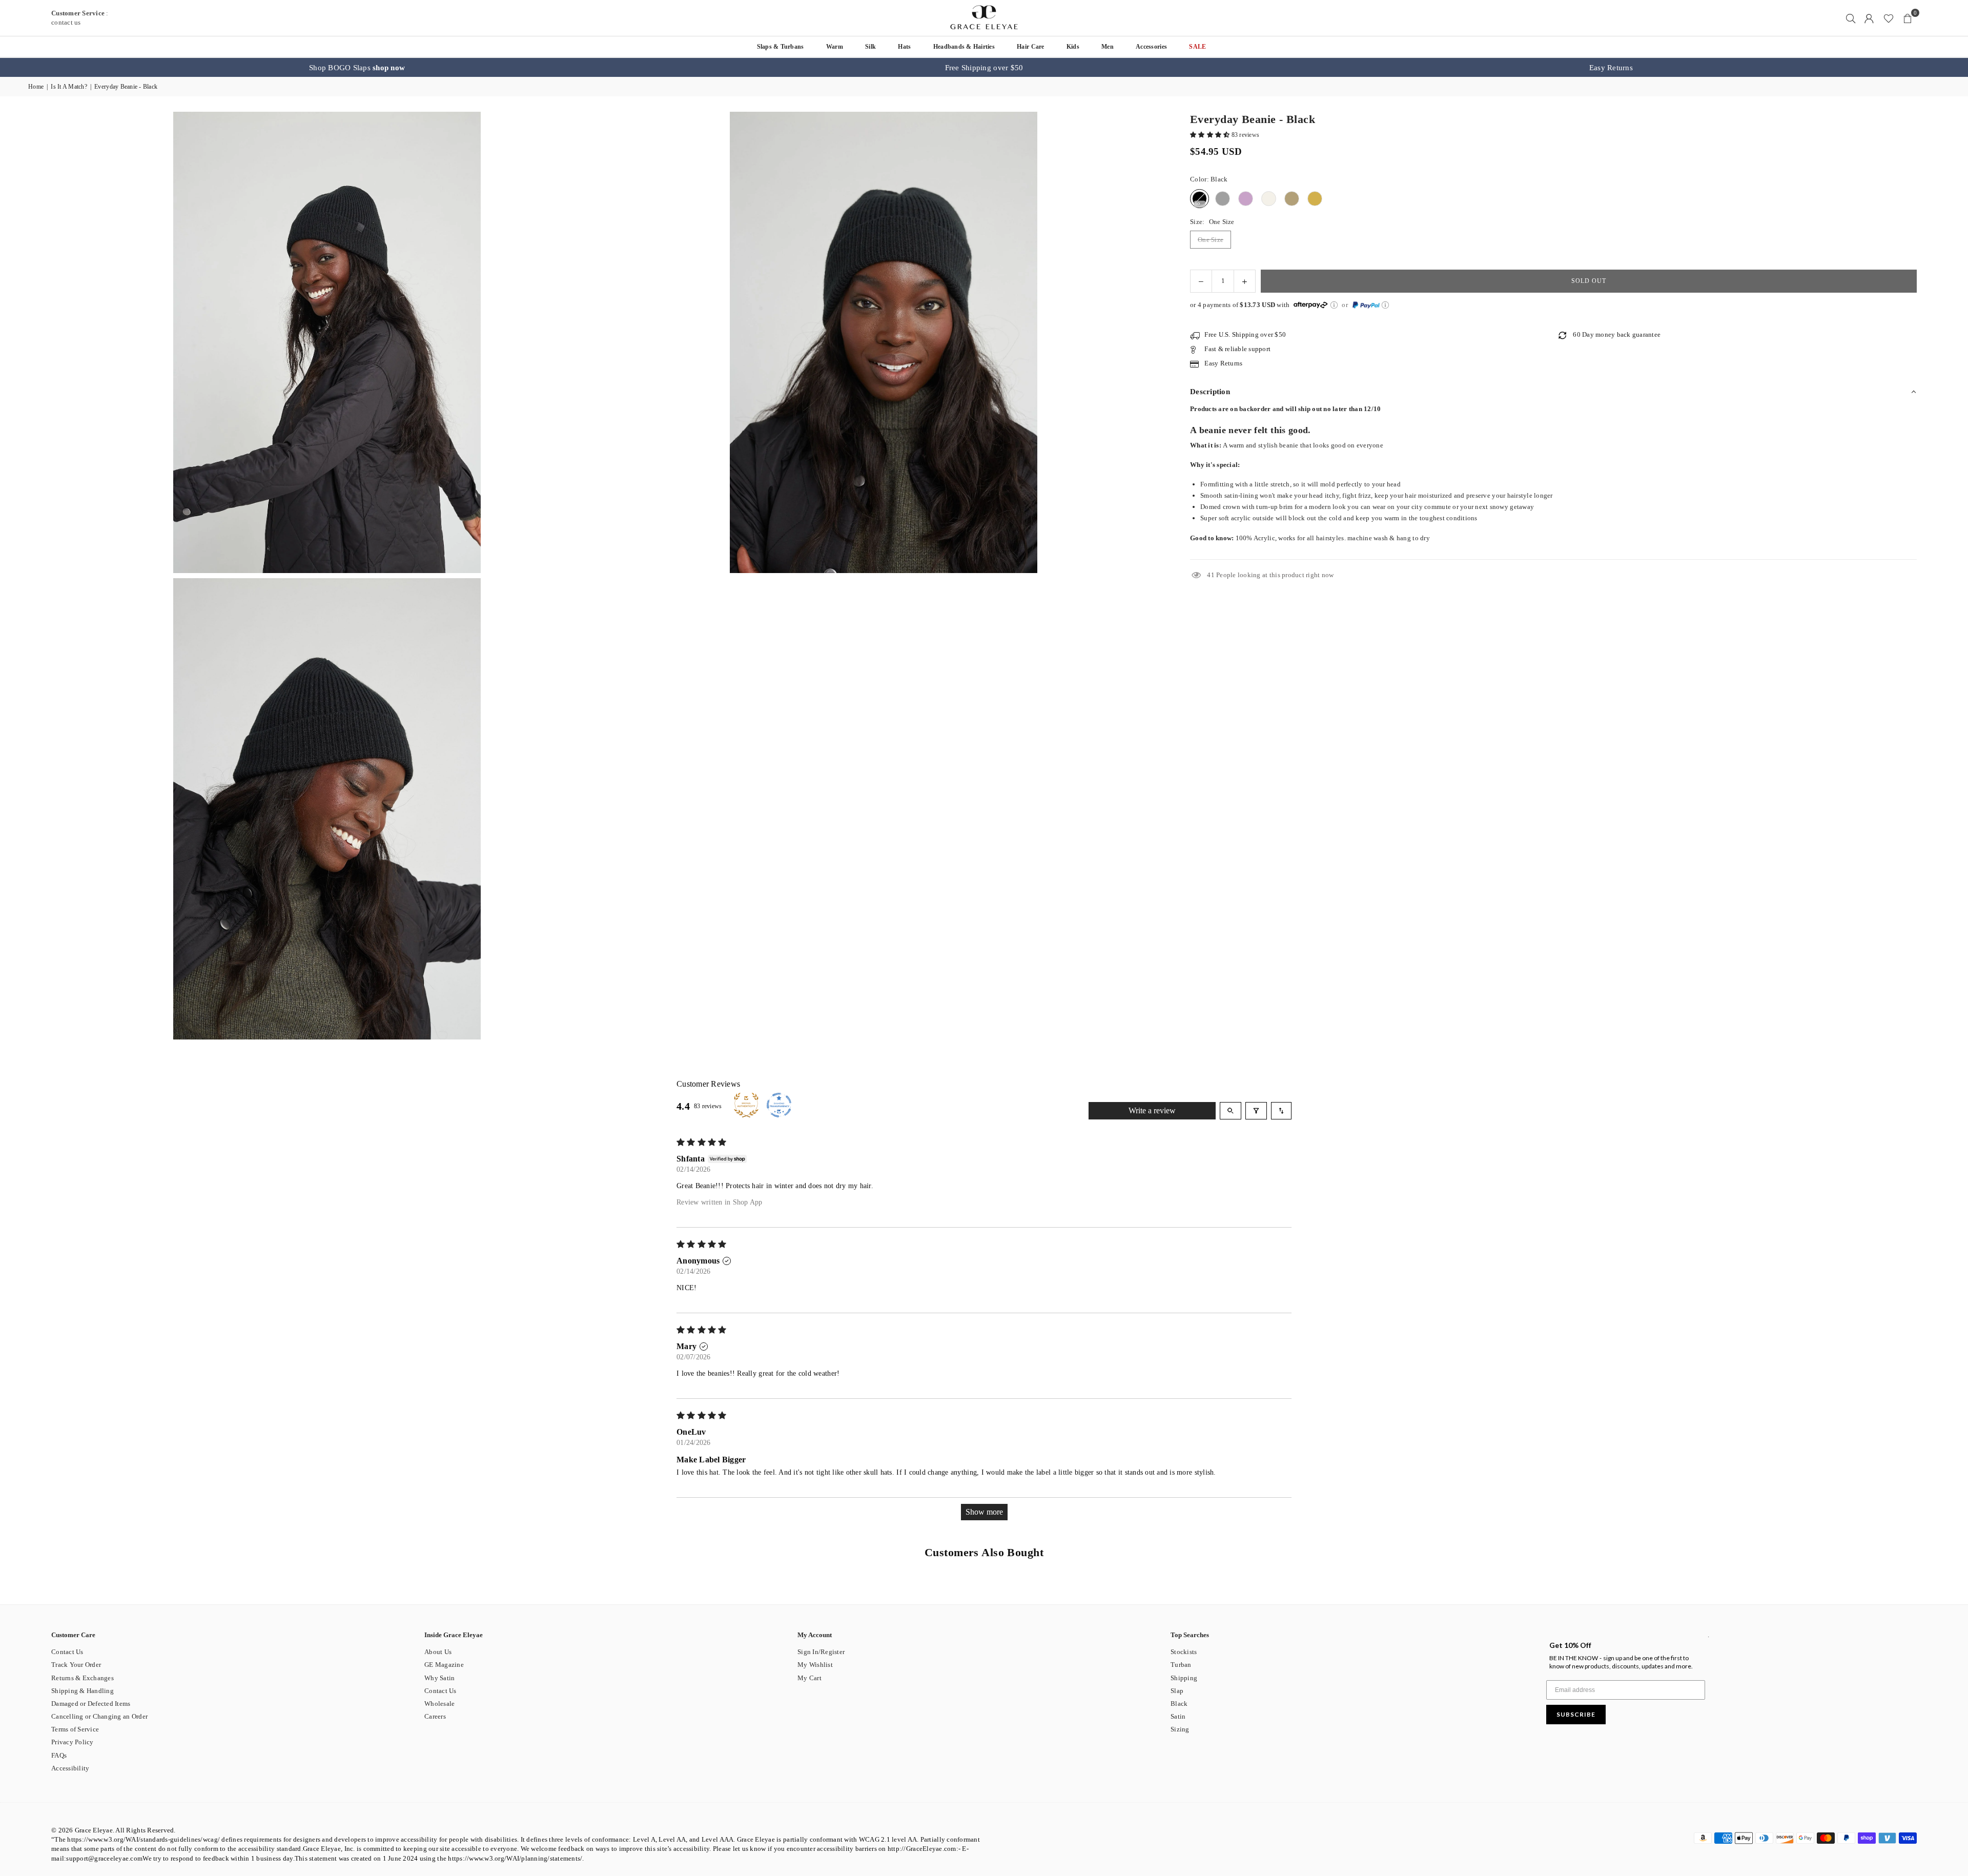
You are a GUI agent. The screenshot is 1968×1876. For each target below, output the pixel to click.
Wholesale (439, 1704)
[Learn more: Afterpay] (1334, 305)
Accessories (1151, 47)
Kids (1073, 47)
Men (1108, 47)
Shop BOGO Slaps (357, 68)
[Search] (1851, 18)
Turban (1181, 1665)
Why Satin (439, 1678)
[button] (1908, 18)
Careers (435, 1716)
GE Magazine (444, 1665)
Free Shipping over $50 (984, 68)
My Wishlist (815, 1665)
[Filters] (1256, 1111)
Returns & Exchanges (83, 1678)
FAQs (59, 1755)
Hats (904, 47)
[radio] (1200, 199)
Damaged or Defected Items (91, 1704)
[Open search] (1231, 1111)
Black (1179, 1704)
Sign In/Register (821, 1652)
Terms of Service (75, 1729)
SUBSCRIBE (1576, 1714)
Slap (1177, 1691)
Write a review (1152, 1110)
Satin (1178, 1716)
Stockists (1184, 1652)
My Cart (809, 1678)
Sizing (1180, 1729)
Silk (870, 47)
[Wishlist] (1889, 18)
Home (36, 87)
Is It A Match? (69, 87)
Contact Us (67, 1652)
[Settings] (1869, 18)
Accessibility (70, 1768)
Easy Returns (1611, 68)
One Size (1211, 240)
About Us (438, 1652)
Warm (835, 47)
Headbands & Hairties (964, 47)
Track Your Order (76, 1665)
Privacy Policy (73, 1742)
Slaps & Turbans (781, 47)
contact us (66, 22)
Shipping (1184, 1678)
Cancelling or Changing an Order (99, 1716)
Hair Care (1030, 47)
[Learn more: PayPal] (1385, 305)
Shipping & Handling (83, 1691)
